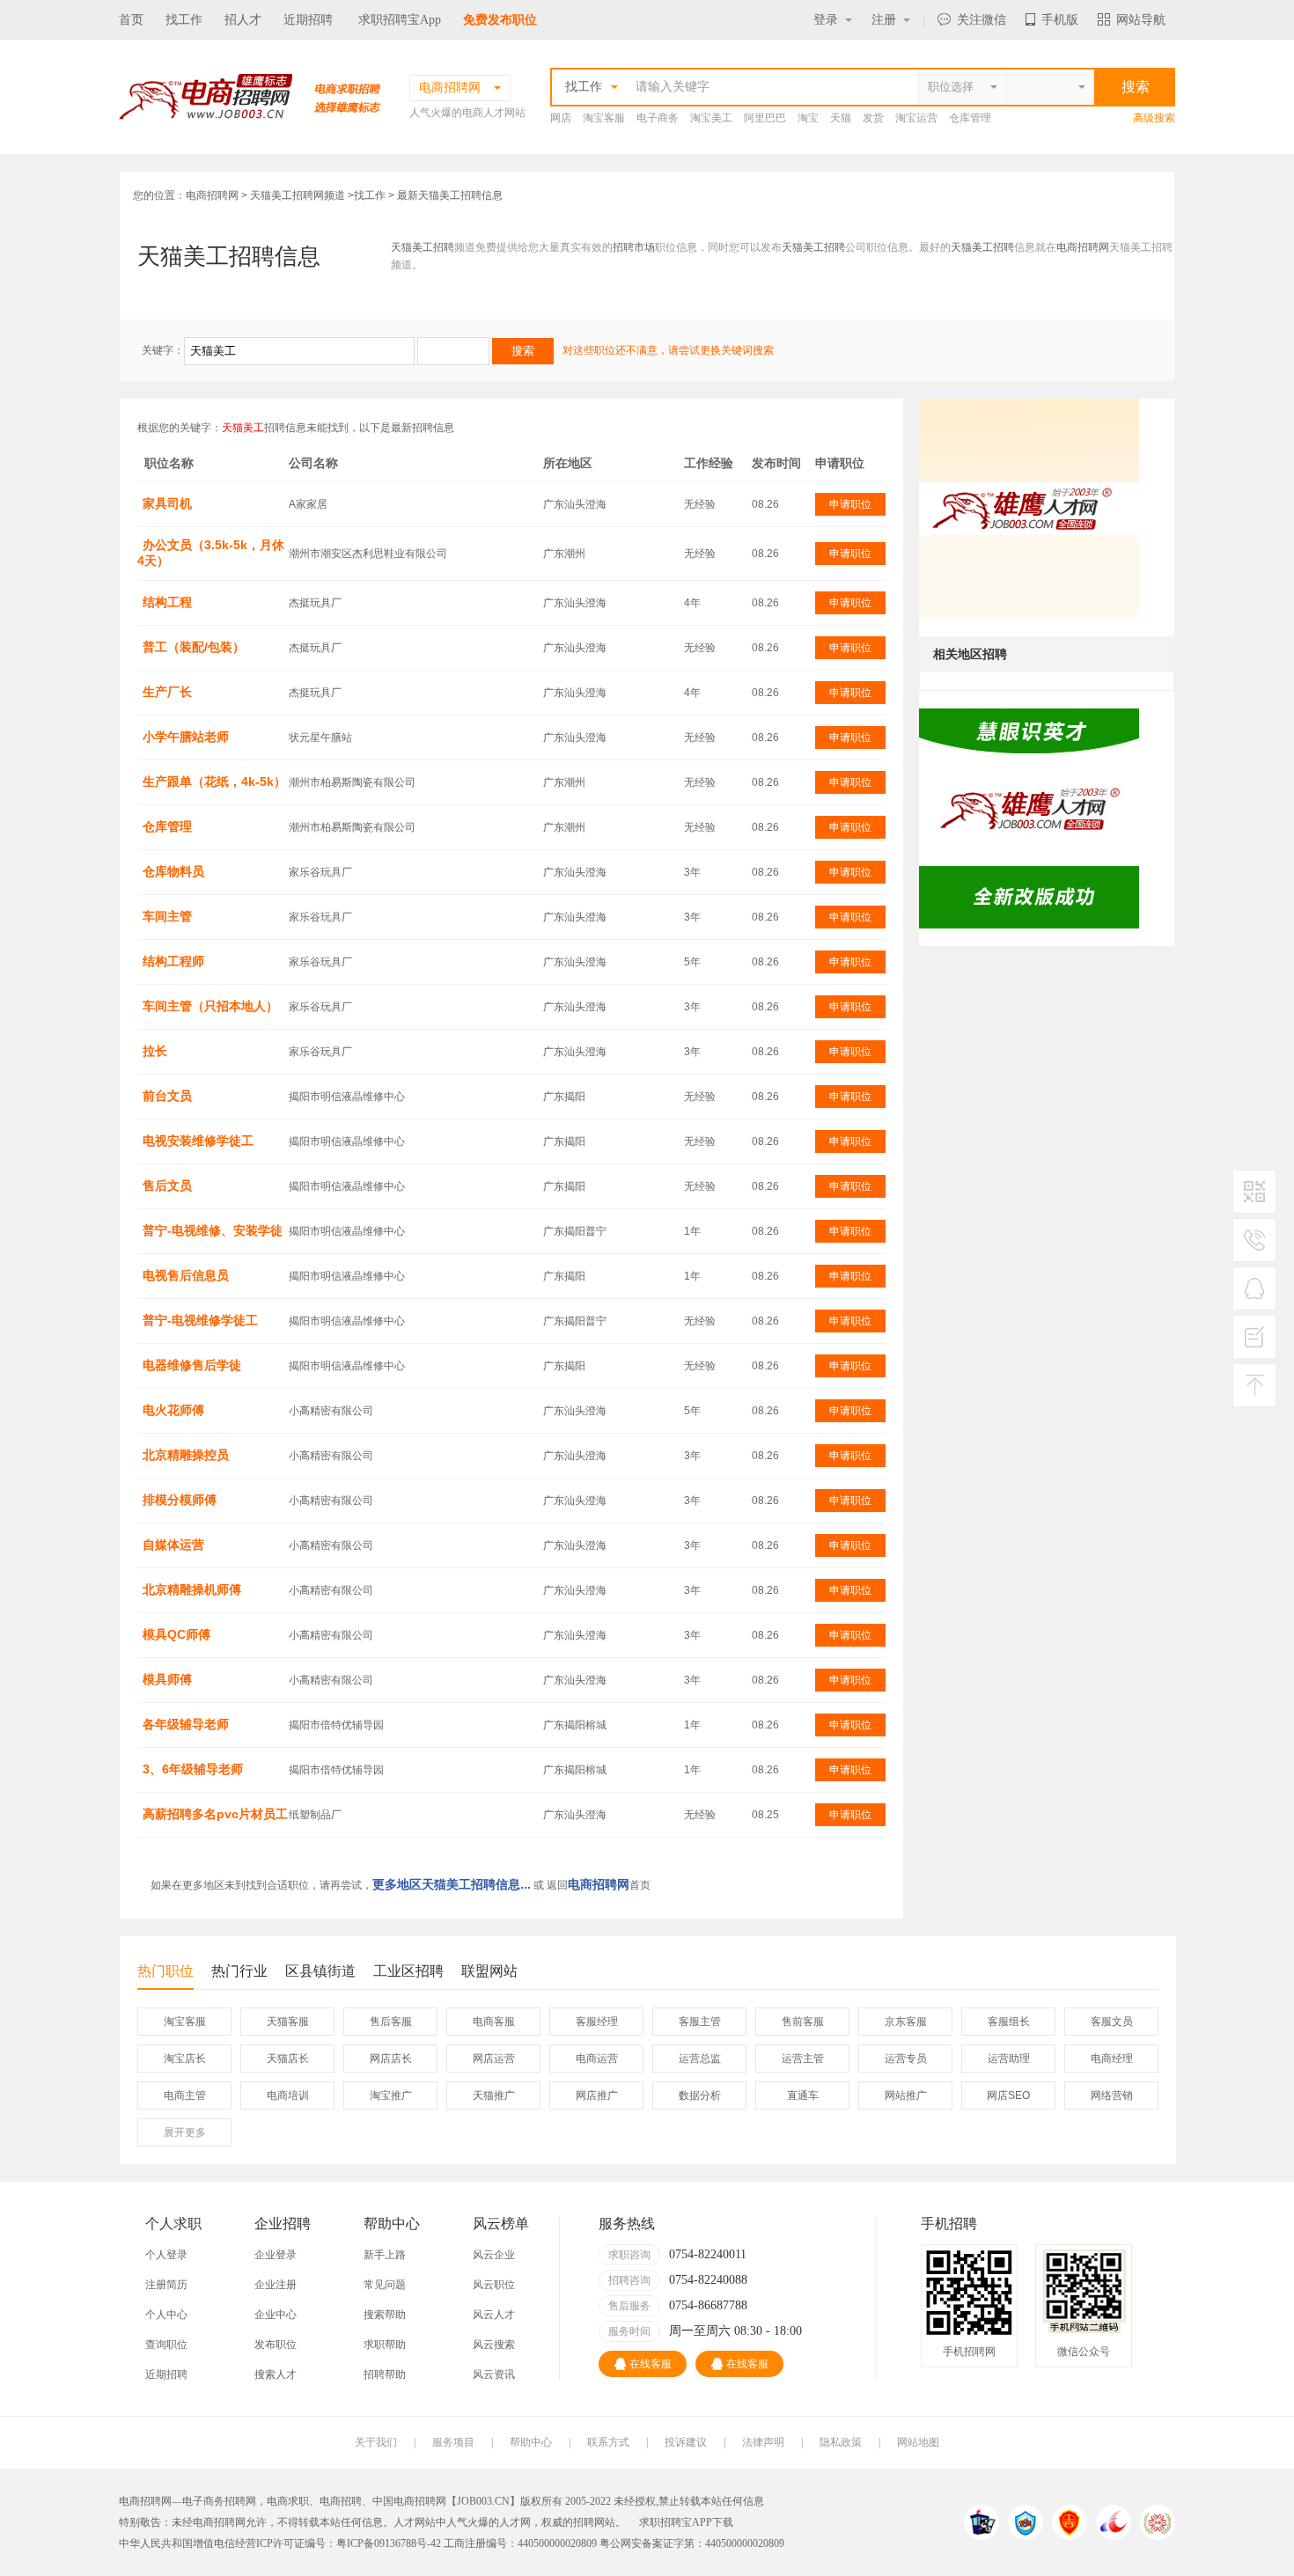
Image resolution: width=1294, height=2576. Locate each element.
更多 (185, 2132)
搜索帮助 (385, 2315)
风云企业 (494, 2255)
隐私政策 (841, 2442)
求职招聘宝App (400, 20)
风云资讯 (494, 2374)
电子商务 (658, 118)
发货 (873, 118)
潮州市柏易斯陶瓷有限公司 (352, 782)
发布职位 (276, 2345)
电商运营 (597, 2059)
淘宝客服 (604, 118)
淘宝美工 (711, 118)
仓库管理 (970, 118)
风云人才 (494, 2315)
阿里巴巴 (765, 118)
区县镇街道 (320, 1971)
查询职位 (166, 2345)
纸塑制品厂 (315, 1815)
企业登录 (276, 2255)
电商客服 (494, 2022)
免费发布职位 (500, 20)
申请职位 (850, 504)
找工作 (184, 20)
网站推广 (906, 2095)
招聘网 (589, 2522)
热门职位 (165, 1971)
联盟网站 (489, 1971)
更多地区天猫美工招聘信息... (452, 1884)
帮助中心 (531, 2442)
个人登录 (166, 2255)
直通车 (803, 2095)
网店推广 (597, 2095)
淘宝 (808, 118)
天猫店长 (288, 2059)
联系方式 (608, 2442)
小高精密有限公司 (331, 1411)
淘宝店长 (185, 2059)
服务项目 (453, 2442)
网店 (561, 118)
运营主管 (803, 2059)
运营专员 (906, 2059)
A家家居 (308, 504)
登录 (826, 20)
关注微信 (982, 20)
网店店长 (391, 2059)
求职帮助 (385, 2345)
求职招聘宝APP (676, 2522)
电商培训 (288, 2095)
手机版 (1060, 20)
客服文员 (1112, 2022)
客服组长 (1009, 2022)
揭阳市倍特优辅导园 (336, 1725)
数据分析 (700, 2095)
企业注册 (276, 2285)
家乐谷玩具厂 (320, 872)
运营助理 (1009, 2059)
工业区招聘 (408, 1971)
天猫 (841, 118)
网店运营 (494, 2059)
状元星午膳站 (320, 738)
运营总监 (700, 2059)
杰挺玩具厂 (315, 603)
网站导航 (1141, 20)
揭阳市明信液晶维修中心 (347, 1097)
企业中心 (276, 2315)
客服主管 (700, 2022)
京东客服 (906, 2022)
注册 (884, 20)
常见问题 (385, 2285)
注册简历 (166, 2285)
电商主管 (185, 2095)
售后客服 (391, 2022)
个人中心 (166, 2315)
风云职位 (494, 2285)
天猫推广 (494, 2095)
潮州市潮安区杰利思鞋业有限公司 (368, 554)
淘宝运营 (916, 118)
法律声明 (763, 2442)
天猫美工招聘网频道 (298, 195)
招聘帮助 (385, 2374)
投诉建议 (686, 2442)
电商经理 (1112, 2059)
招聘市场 (634, 247)
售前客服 (803, 2022)
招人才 (243, 20)
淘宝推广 (391, 2095)
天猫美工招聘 (423, 247)
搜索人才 (276, 2374)
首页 (131, 20)
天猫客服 (288, 2022)
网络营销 (1112, 2095)
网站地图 (918, 2442)
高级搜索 (1154, 118)
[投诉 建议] (1254, 1344)
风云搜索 (494, 2345)
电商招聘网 (212, 195)
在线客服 (651, 2364)
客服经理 (597, 2022)
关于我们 (376, 2442)
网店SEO (1008, 2095)
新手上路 (385, 2255)
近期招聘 (308, 20)
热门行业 (239, 1971)
